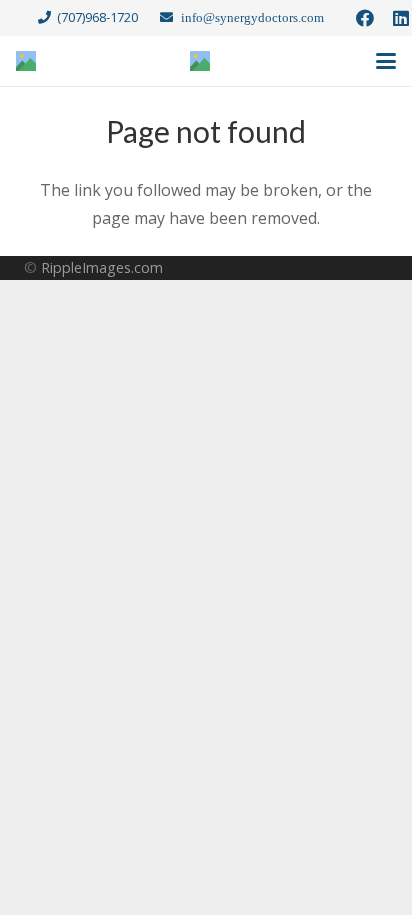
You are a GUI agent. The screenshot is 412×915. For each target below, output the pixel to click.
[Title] (26, 61)
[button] (386, 61)
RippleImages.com (102, 267)
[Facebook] (365, 18)
